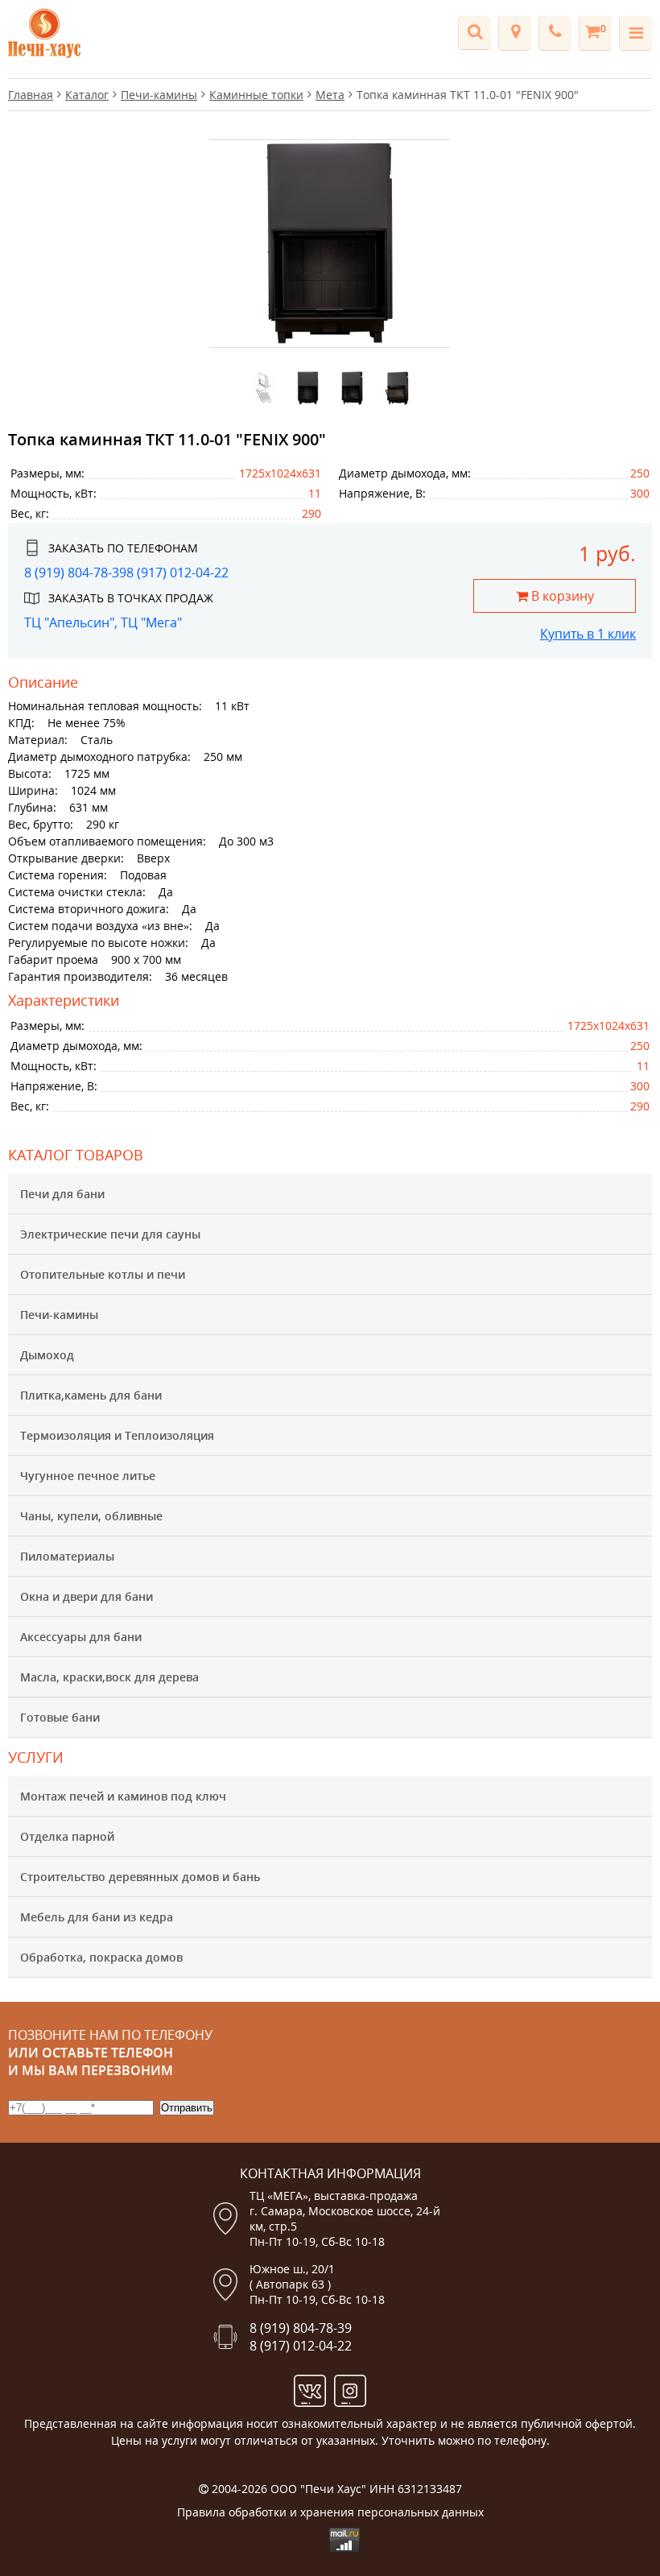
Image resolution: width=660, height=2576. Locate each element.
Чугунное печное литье (88, 1476)
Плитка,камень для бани (91, 1395)
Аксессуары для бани (81, 1637)
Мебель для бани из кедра (97, 1917)
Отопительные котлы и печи (103, 1274)
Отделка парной (67, 1836)
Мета (330, 95)
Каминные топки (256, 95)
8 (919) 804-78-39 (75, 573)
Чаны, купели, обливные (91, 1516)
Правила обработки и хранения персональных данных (330, 2512)
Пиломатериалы (67, 1556)
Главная (31, 95)
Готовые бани (60, 1717)
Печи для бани (62, 1194)
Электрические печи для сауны (110, 1234)
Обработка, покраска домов (101, 1957)
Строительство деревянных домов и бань (140, 1877)
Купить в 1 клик (588, 634)
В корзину (561, 596)
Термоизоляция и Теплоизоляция (117, 1435)
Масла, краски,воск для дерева (109, 1677)
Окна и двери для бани (87, 1596)
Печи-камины (59, 1315)
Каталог (87, 95)
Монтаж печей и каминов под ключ (123, 1796)
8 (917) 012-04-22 (177, 573)
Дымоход (47, 1355)
